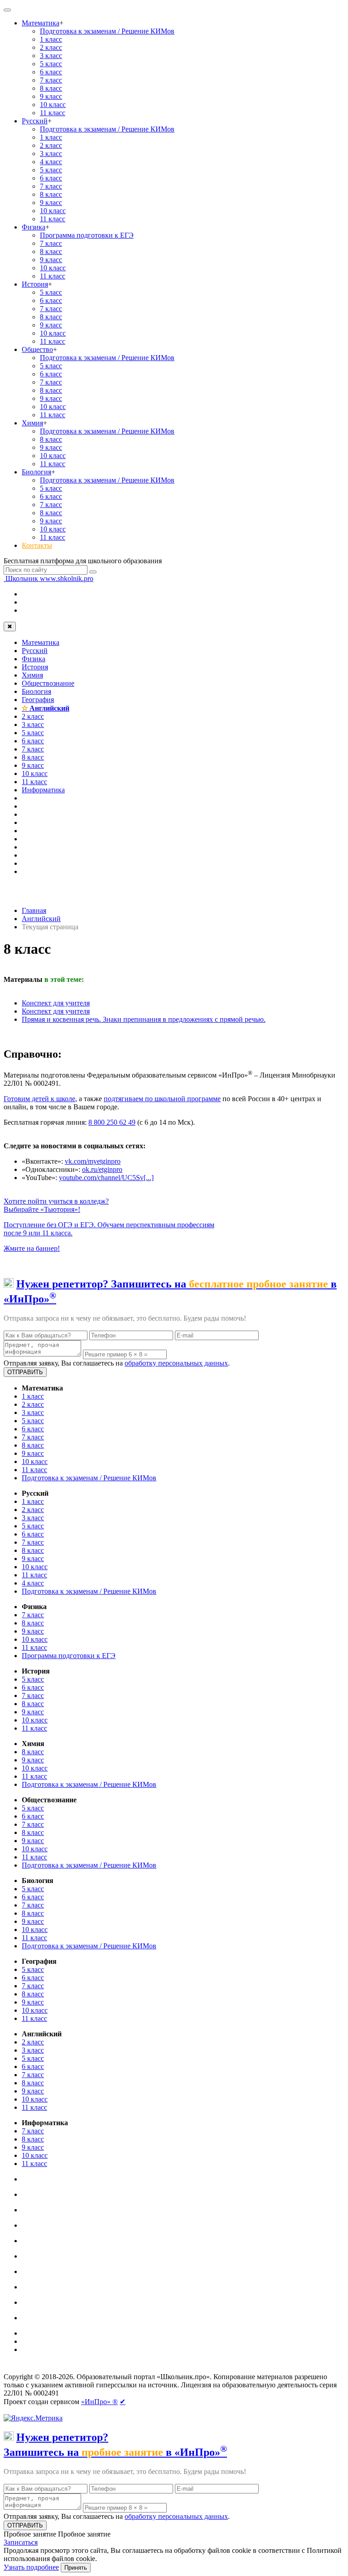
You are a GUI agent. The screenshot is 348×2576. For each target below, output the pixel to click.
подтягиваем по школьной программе (162, 1099)
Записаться (21, 2542)
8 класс (51, 88)
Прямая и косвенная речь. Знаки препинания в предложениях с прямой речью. (144, 1019)
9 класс (51, 96)
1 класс (51, 39)
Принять (76, 2568)
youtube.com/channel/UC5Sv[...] (106, 1178)
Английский (46, 708)
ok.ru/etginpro (102, 1169)
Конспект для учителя (56, 1003)
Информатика (43, 790)
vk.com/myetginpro (93, 1161)
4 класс (51, 162)
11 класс (53, 113)
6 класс (51, 72)
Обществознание (48, 683)
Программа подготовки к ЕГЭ (87, 235)
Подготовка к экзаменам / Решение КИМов (107, 31)
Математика (41, 23)
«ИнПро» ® (99, 2402)
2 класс (51, 47)
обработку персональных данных (176, 1363)
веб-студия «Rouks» (74, 2369)
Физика (34, 227)
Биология (36, 472)
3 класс (51, 56)
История (35, 284)
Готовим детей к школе (39, 1099)
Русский (35, 121)
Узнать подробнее (31, 2567)
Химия (32, 423)
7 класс (51, 80)
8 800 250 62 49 (112, 1122)
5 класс (51, 64)
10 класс (53, 105)
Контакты (37, 545)
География (38, 700)
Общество (37, 349)
